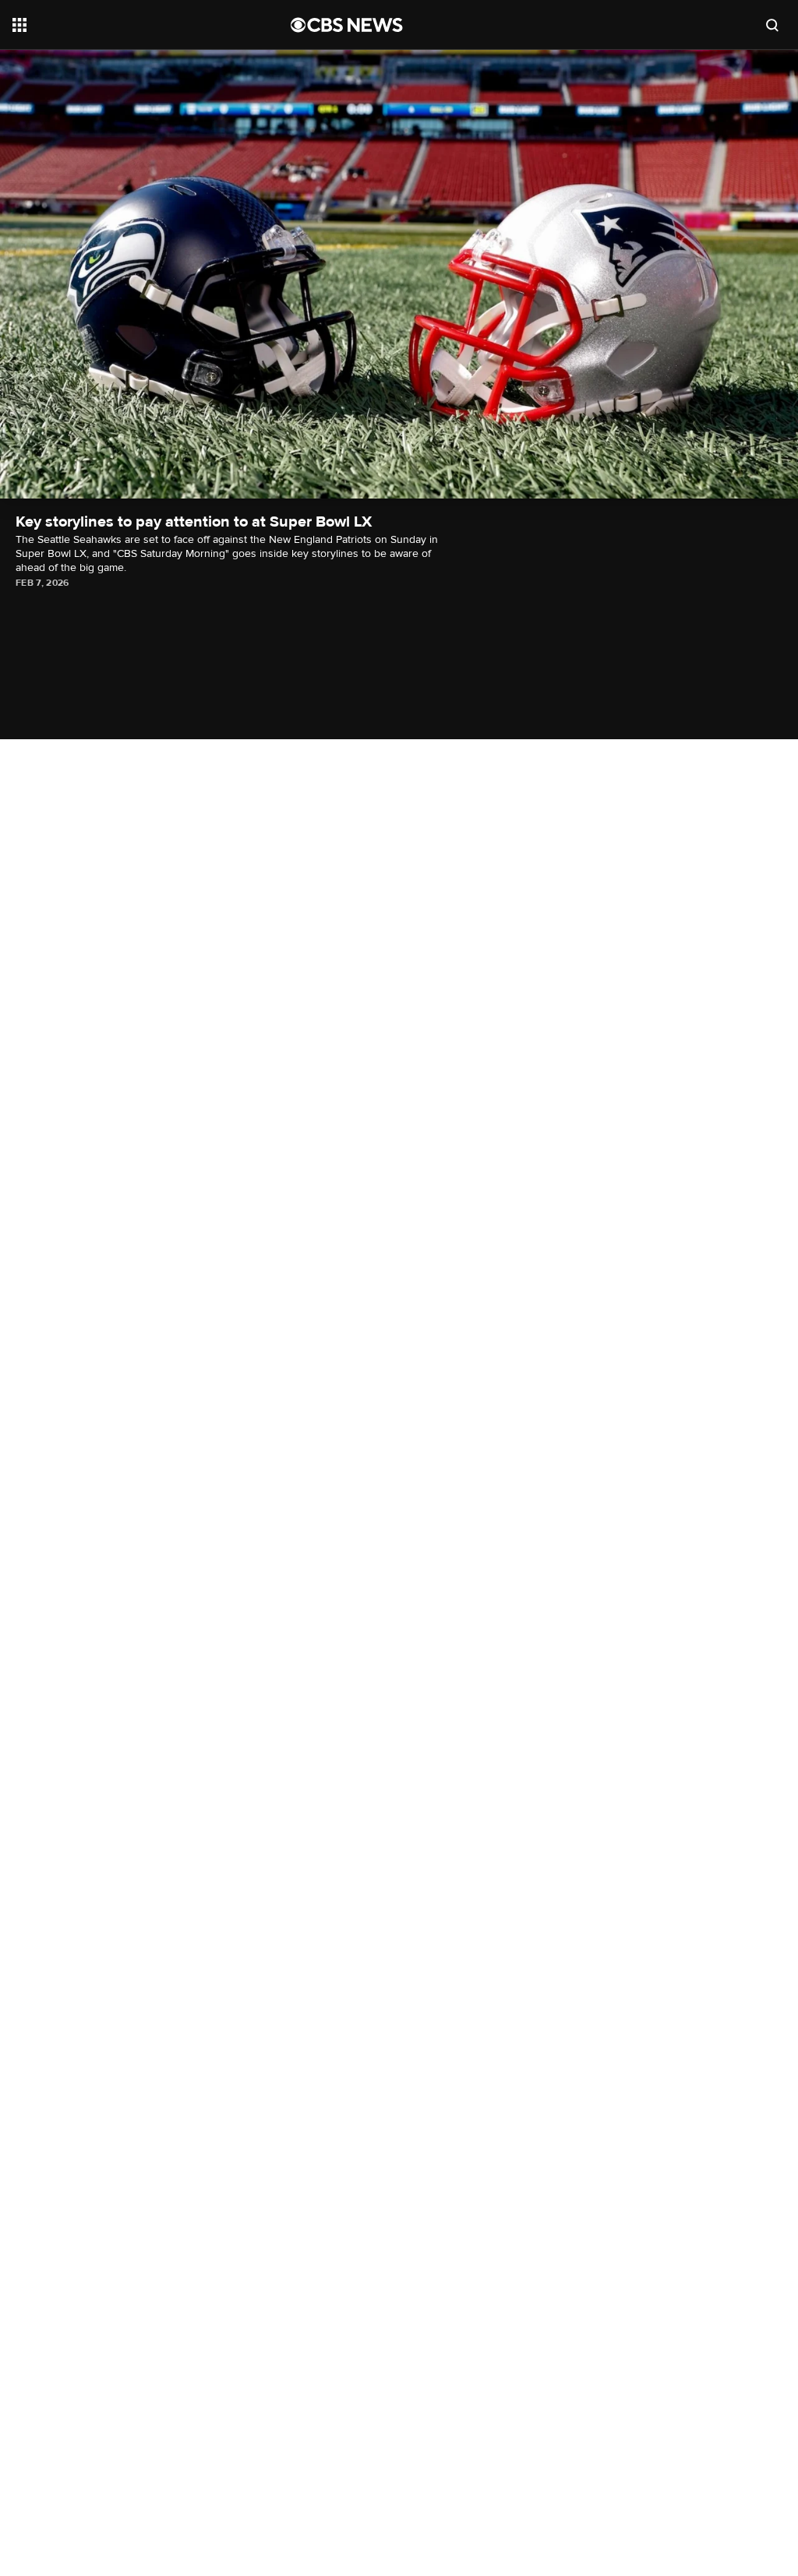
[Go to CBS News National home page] (347, 25)
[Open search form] (772, 25)
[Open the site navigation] (124, 25)
